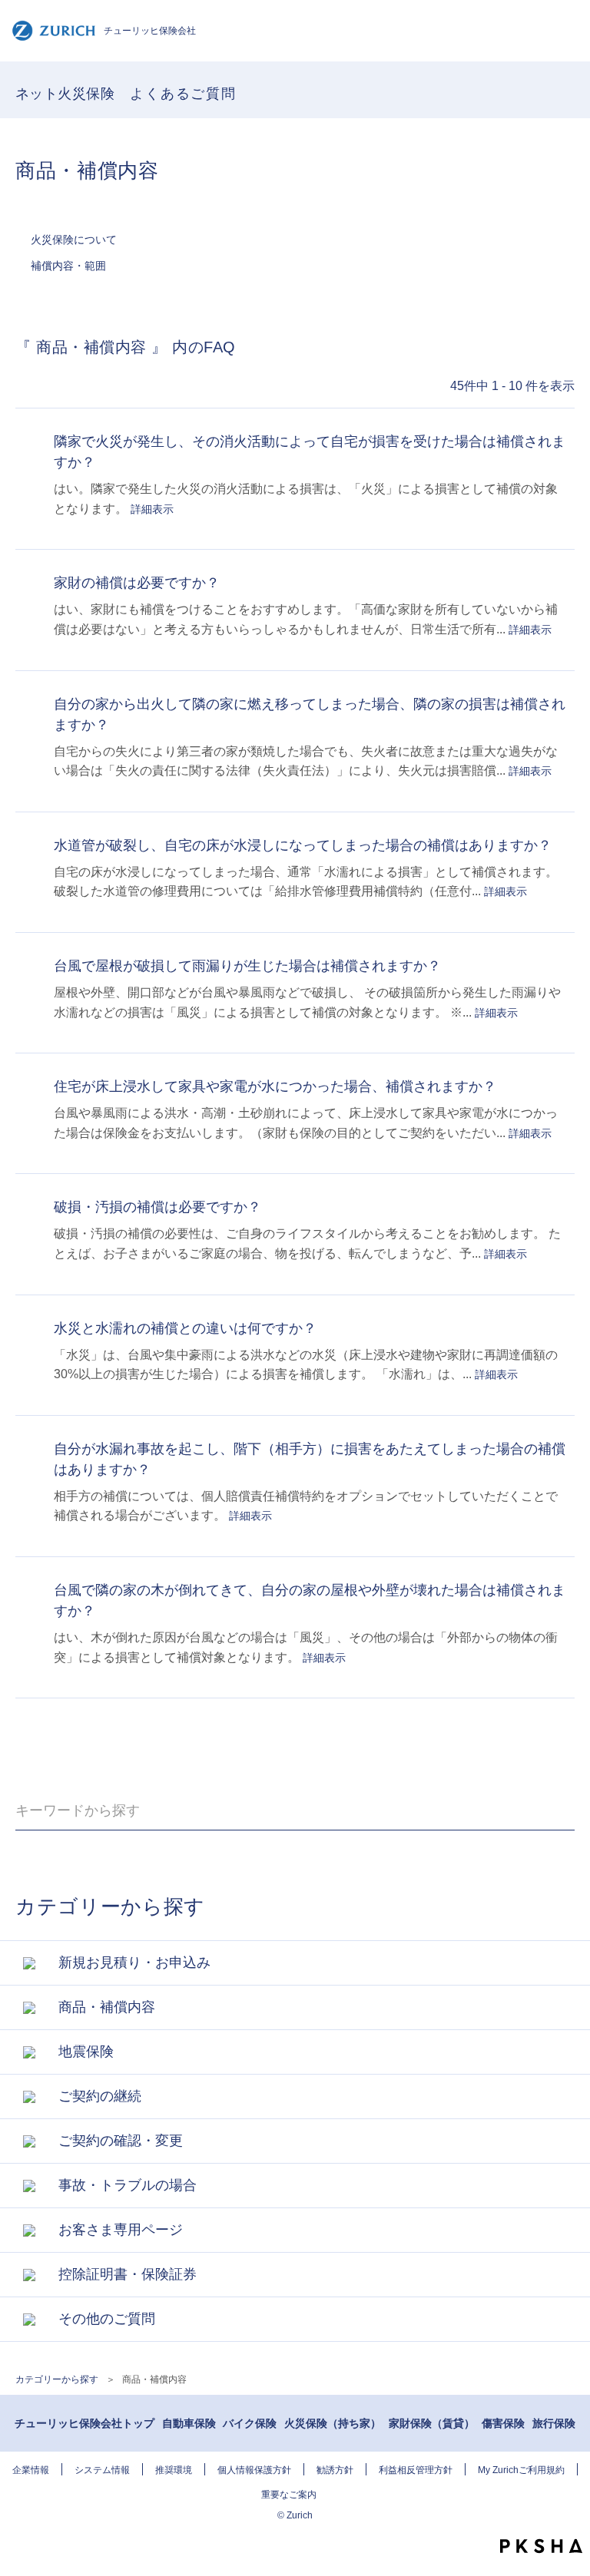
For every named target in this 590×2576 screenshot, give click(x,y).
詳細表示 (152, 509)
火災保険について (74, 240)
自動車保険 (189, 2423)
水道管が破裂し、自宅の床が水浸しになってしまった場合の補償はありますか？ (303, 845)
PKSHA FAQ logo (541, 2546)
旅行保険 (554, 2423)
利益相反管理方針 (416, 2470)
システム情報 (102, 2470)
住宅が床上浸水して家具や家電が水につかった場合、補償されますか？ (275, 1086)
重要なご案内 (289, 2495)
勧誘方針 (335, 2470)
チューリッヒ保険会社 (150, 31)
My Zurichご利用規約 (521, 2470)
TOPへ (571, 2518)
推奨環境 (174, 2470)
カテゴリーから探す (57, 2379)
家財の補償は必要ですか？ (137, 583)
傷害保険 (503, 2423)
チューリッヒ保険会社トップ (85, 2423)
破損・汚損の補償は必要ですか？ (157, 1207)
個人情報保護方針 (254, 2470)
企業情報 (31, 2470)
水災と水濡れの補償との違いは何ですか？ (185, 1328)
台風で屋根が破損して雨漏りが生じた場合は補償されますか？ (247, 966)
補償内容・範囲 (68, 266)
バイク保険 (250, 2423)
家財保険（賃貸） (432, 2423)
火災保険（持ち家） (333, 2423)
